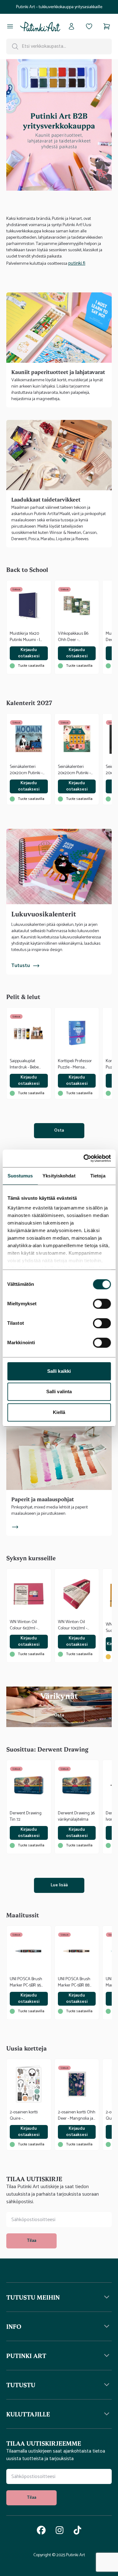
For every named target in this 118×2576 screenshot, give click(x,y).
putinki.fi (77, 263)
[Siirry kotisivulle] (40, 26)
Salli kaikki (59, 1371)
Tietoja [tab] (98, 1176)
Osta (59, 1130)
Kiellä (59, 1412)
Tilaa (31, 2241)
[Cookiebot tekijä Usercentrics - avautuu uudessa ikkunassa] (84, 1158)
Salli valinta (59, 1391)
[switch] (102, 1304)
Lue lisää (59, 1885)
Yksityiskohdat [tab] (59, 1176)
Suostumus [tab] (20, 1176)
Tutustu (21, 966)
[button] (59, 2297)
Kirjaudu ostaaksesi (29, 653)
